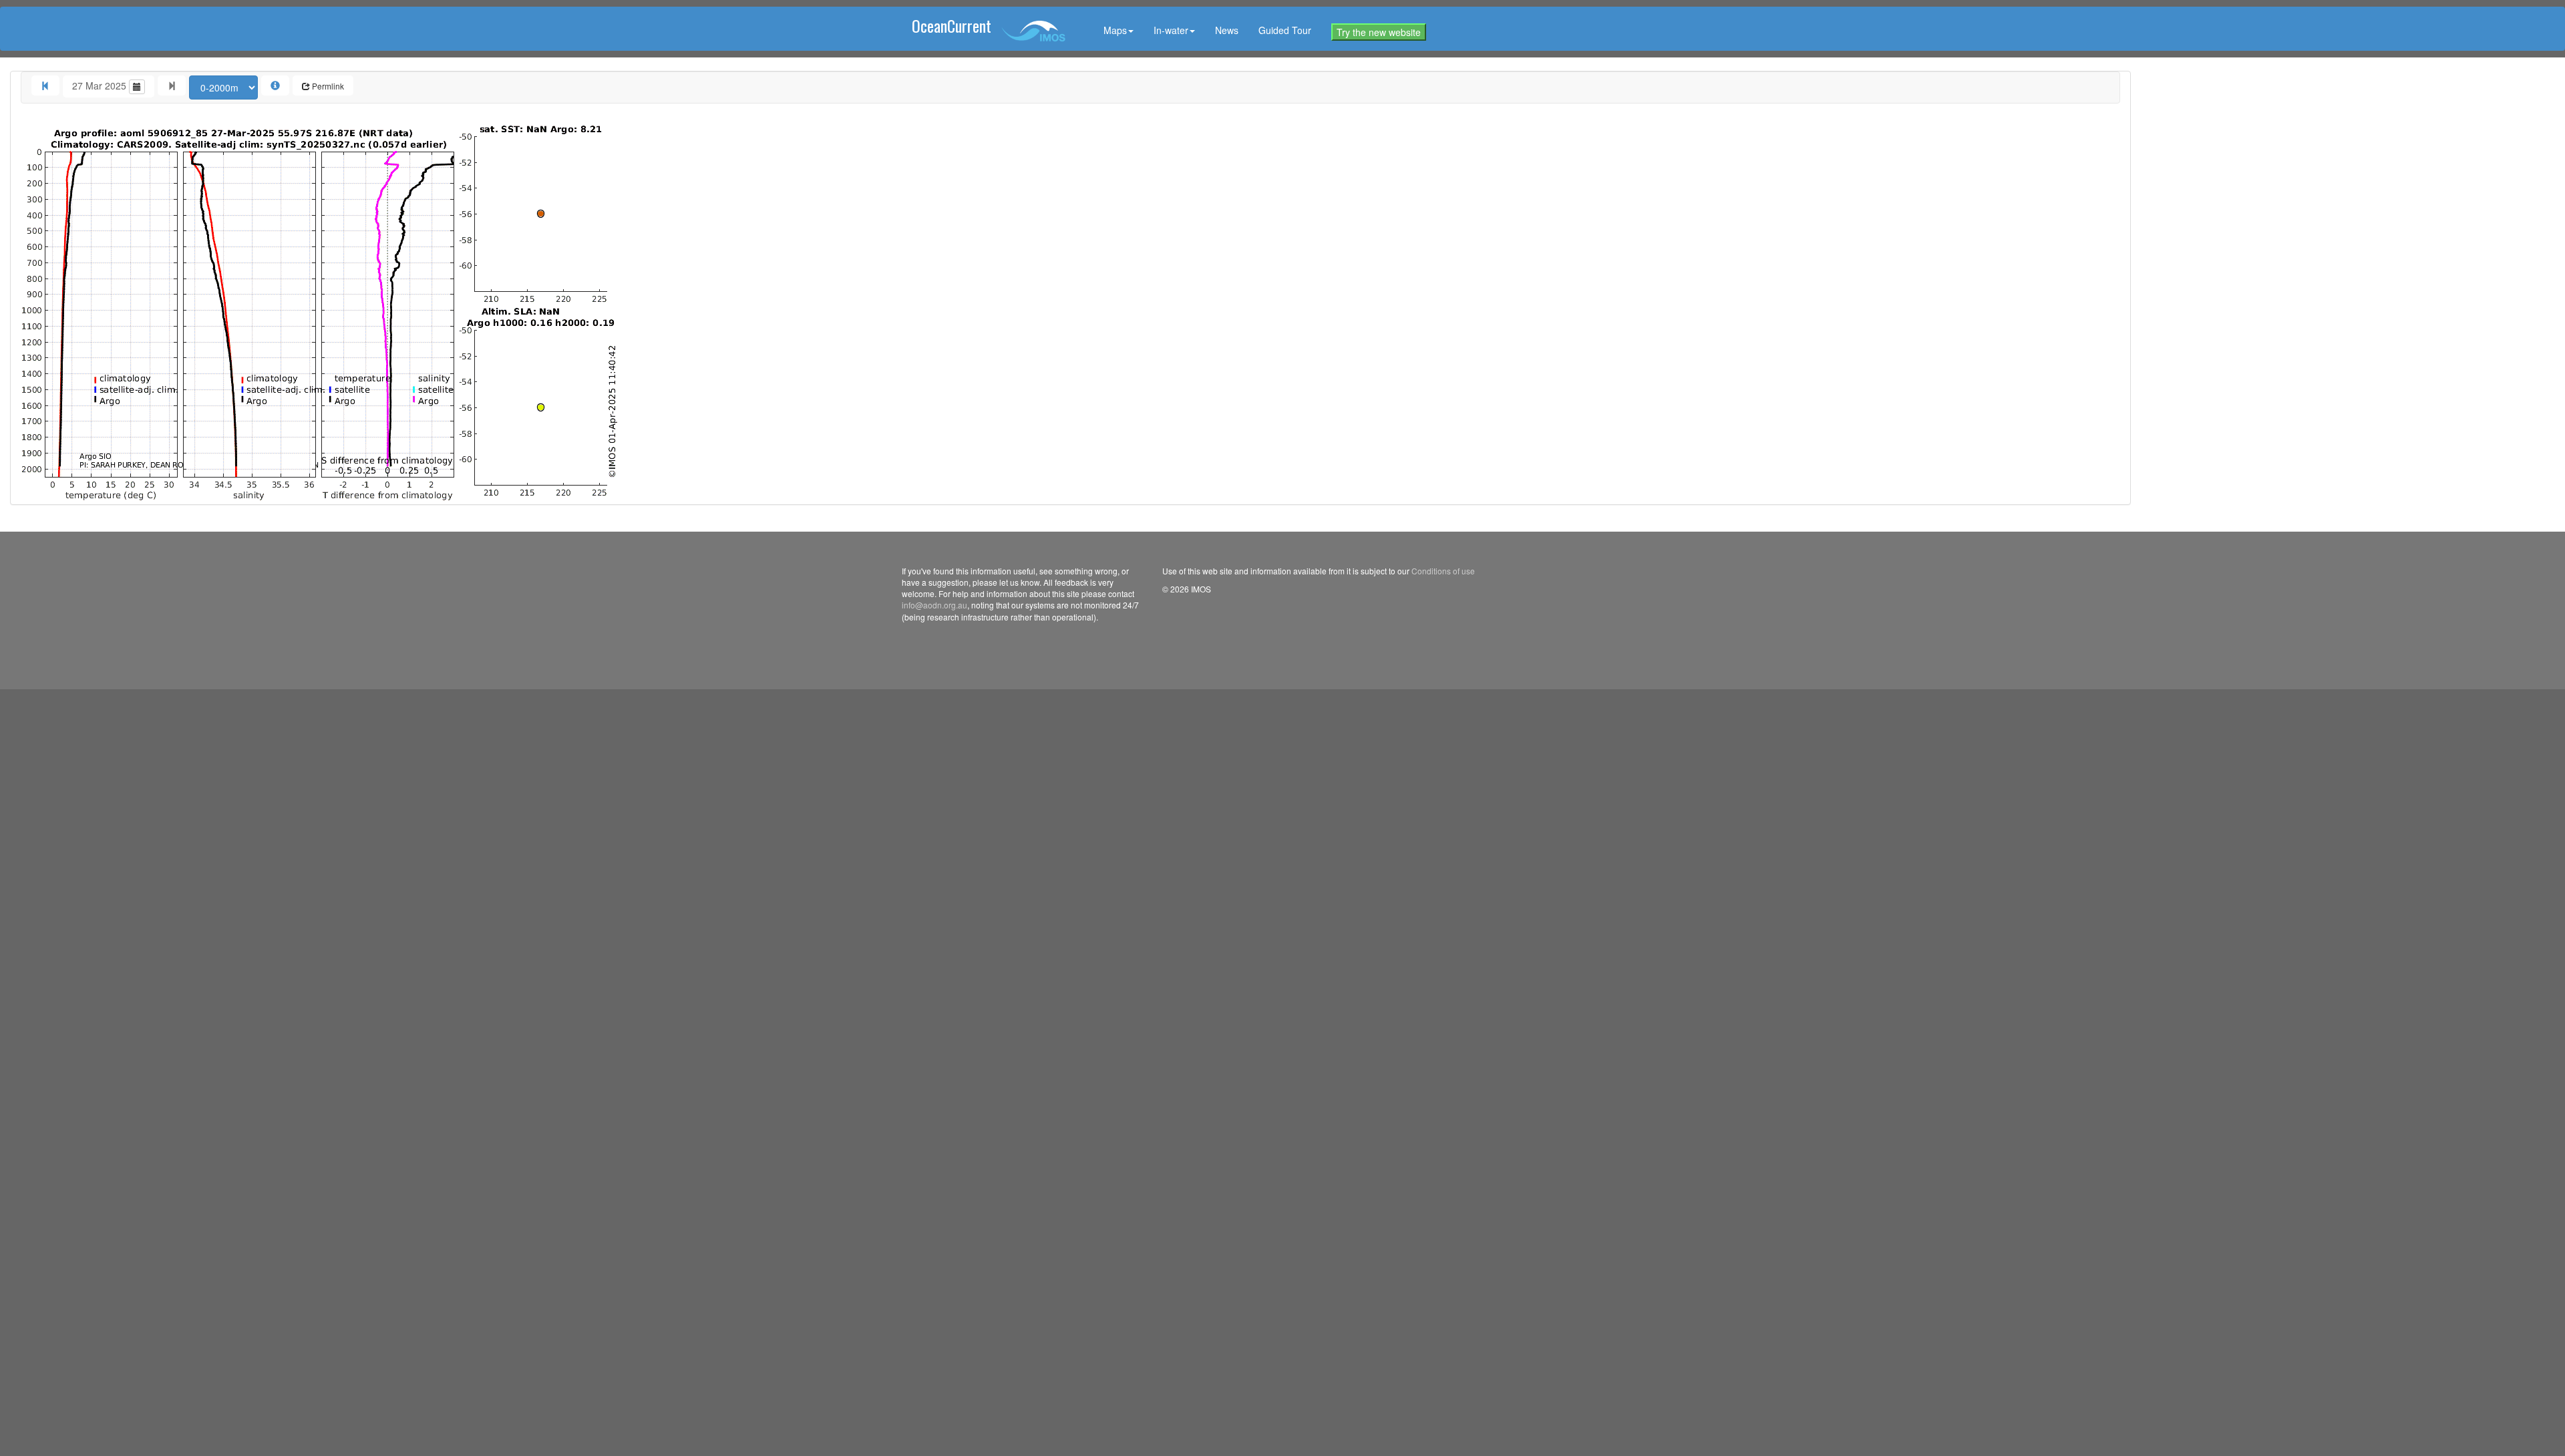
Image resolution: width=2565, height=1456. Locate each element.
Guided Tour (1285, 30)
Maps (1115, 30)
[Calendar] (137, 87)
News (1227, 30)
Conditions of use (1443, 571)
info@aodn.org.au (934, 605)
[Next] (172, 85)
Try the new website (1379, 32)
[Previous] (45, 85)
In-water (1171, 30)
